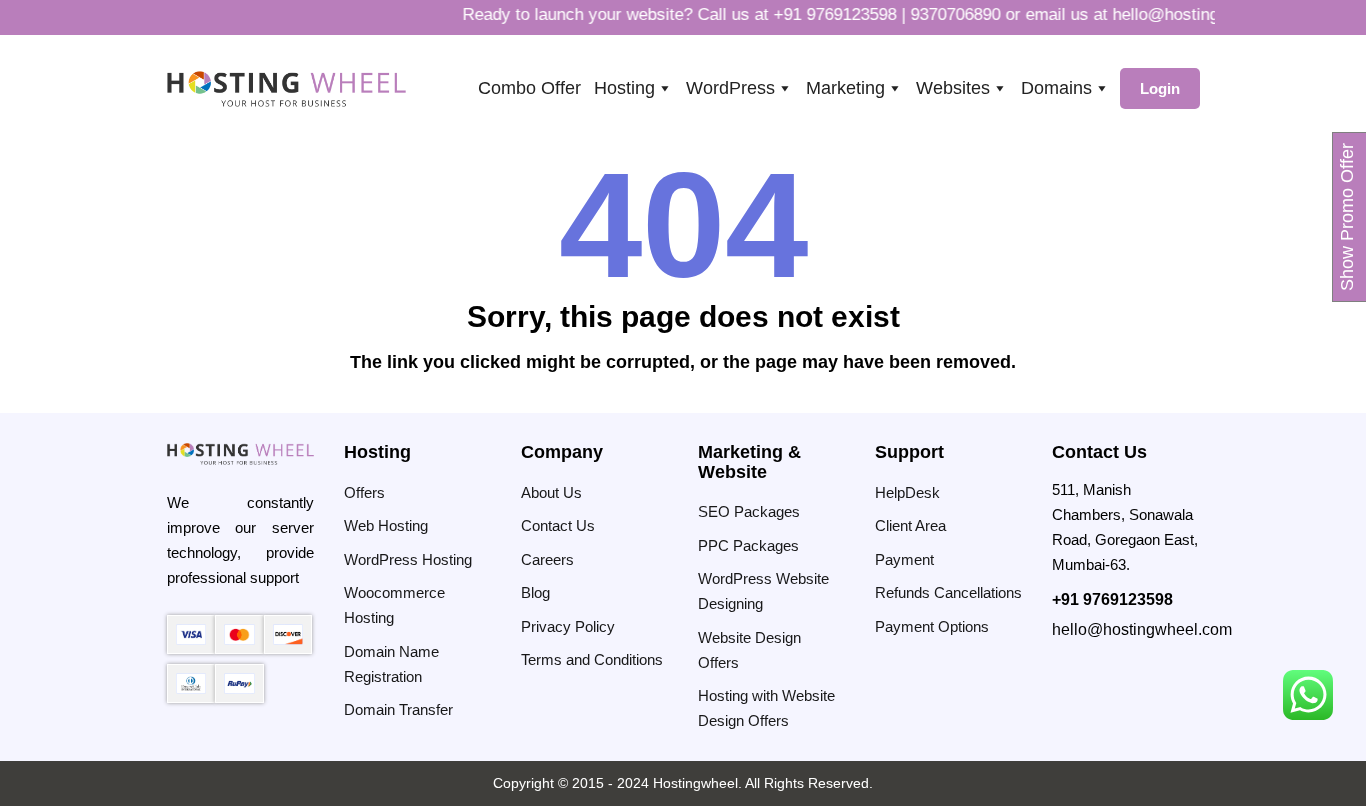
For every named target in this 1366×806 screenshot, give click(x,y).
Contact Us (558, 525)
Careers (547, 559)
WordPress (730, 88)
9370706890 (943, 14)
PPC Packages (748, 545)
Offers (364, 492)
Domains (1056, 88)
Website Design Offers (749, 650)
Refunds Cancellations (948, 592)
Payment (904, 559)
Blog (535, 592)
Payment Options (932, 626)
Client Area (910, 525)
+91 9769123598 (822, 14)
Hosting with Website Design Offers (766, 708)
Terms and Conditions (592, 659)
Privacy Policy (568, 626)
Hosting (624, 88)
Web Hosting (386, 525)
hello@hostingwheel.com (1193, 14)
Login (1160, 88)
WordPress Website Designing (763, 591)
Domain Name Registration (391, 664)
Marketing (845, 88)
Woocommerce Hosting (394, 605)
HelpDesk (907, 492)
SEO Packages (749, 511)
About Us (551, 492)
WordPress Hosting (408, 559)
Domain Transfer (398, 709)
